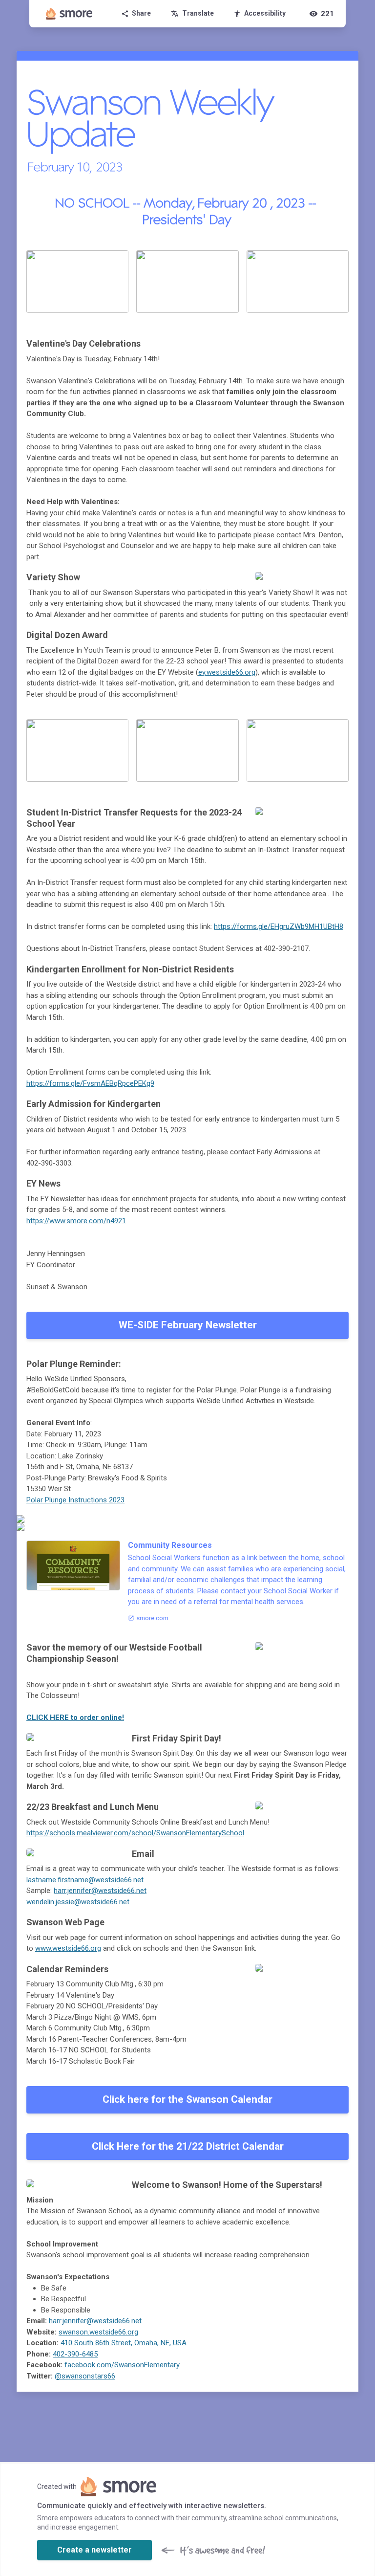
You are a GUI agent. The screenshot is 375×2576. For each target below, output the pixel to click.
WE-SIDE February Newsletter (188, 1325)
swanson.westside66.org (98, 2332)
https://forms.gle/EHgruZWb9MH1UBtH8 (279, 926)
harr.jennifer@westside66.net (100, 1891)
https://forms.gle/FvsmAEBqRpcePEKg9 (90, 1083)
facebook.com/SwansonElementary (122, 2365)
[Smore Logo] (69, 14)
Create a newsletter (94, 2550)
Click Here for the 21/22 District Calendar (188, 2146)
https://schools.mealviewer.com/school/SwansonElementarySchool (135, 1833)
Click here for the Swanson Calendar (187, 2099)
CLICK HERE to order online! (75, 1717)
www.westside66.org (68, 1948)
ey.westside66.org (227, 672)
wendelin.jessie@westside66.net (78, 1902)
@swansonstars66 (85, 2376)
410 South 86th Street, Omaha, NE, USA (124, 2343)
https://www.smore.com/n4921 (76, 1221)
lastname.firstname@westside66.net (85, 1880)
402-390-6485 (75, 2354)
